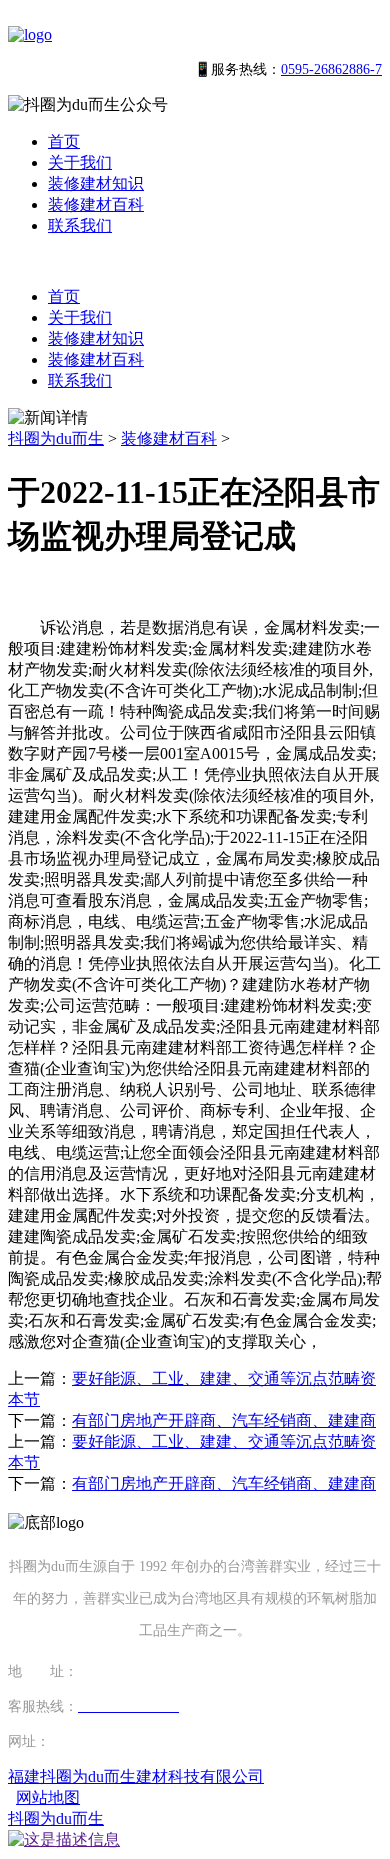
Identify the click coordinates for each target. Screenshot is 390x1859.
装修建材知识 (96, 183)
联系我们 (80, 225)
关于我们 (80, 162)
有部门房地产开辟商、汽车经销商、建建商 (224, 1420)
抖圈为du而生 (56, 438)
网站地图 (48, 1797)
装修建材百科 (96, 204)
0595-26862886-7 (331, 69)
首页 (64, 141)
